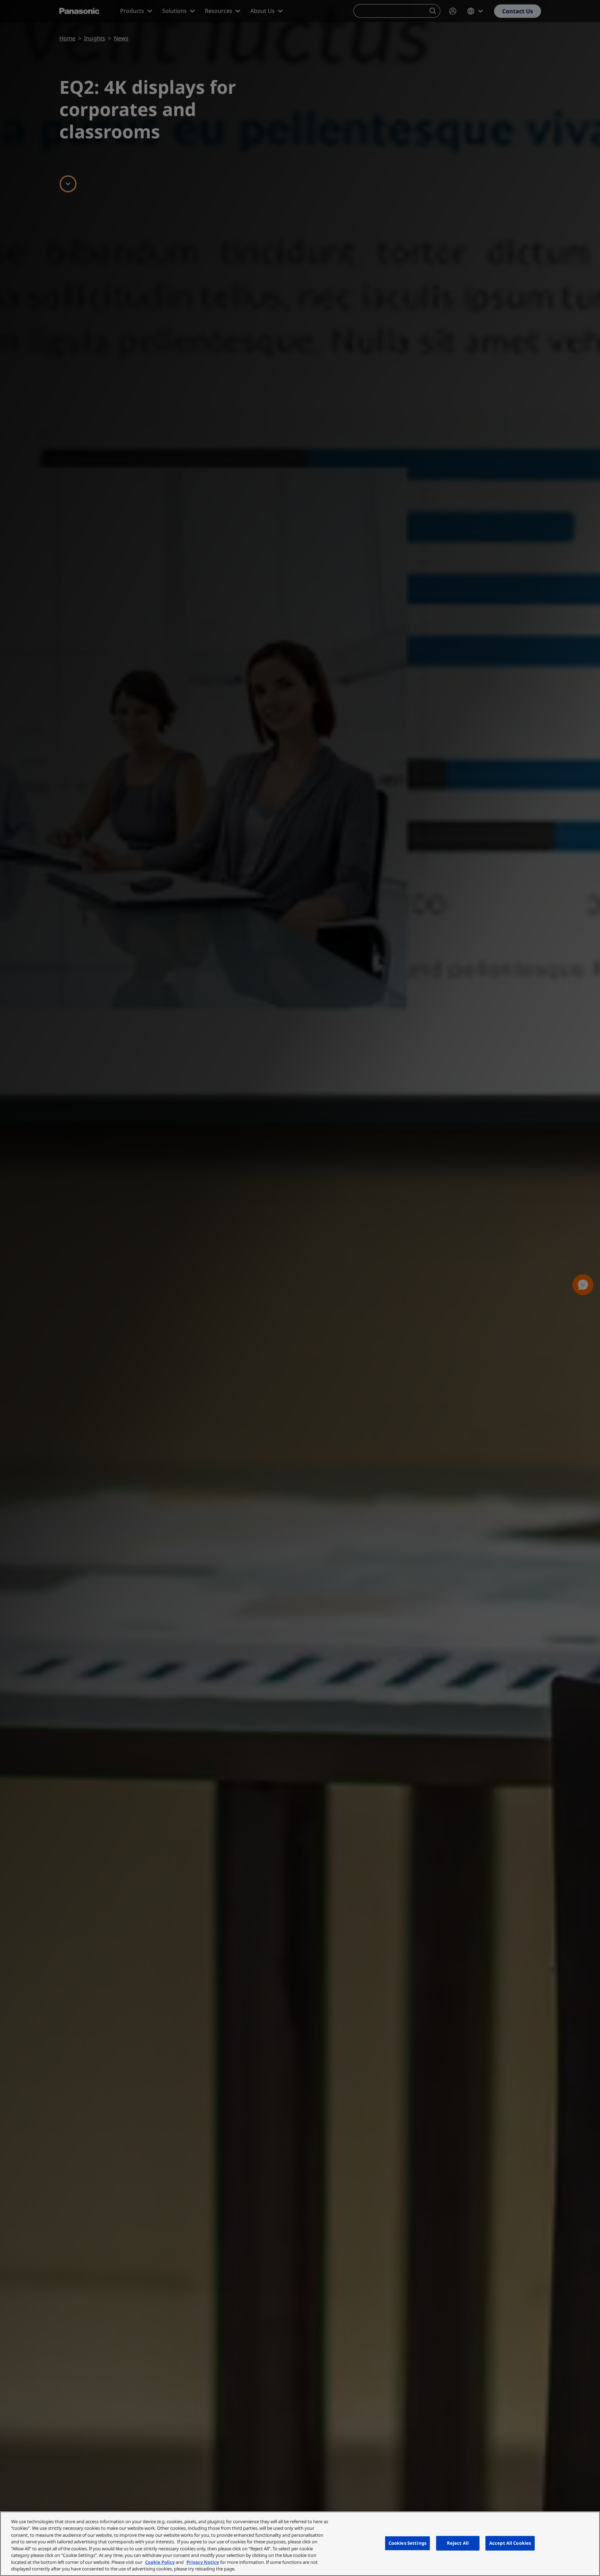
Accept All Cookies (510, 2543)
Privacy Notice (203, 2562)
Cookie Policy (160, 2562)
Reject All (458, 2543)
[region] (300, 2544)
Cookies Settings (407, 2543)
